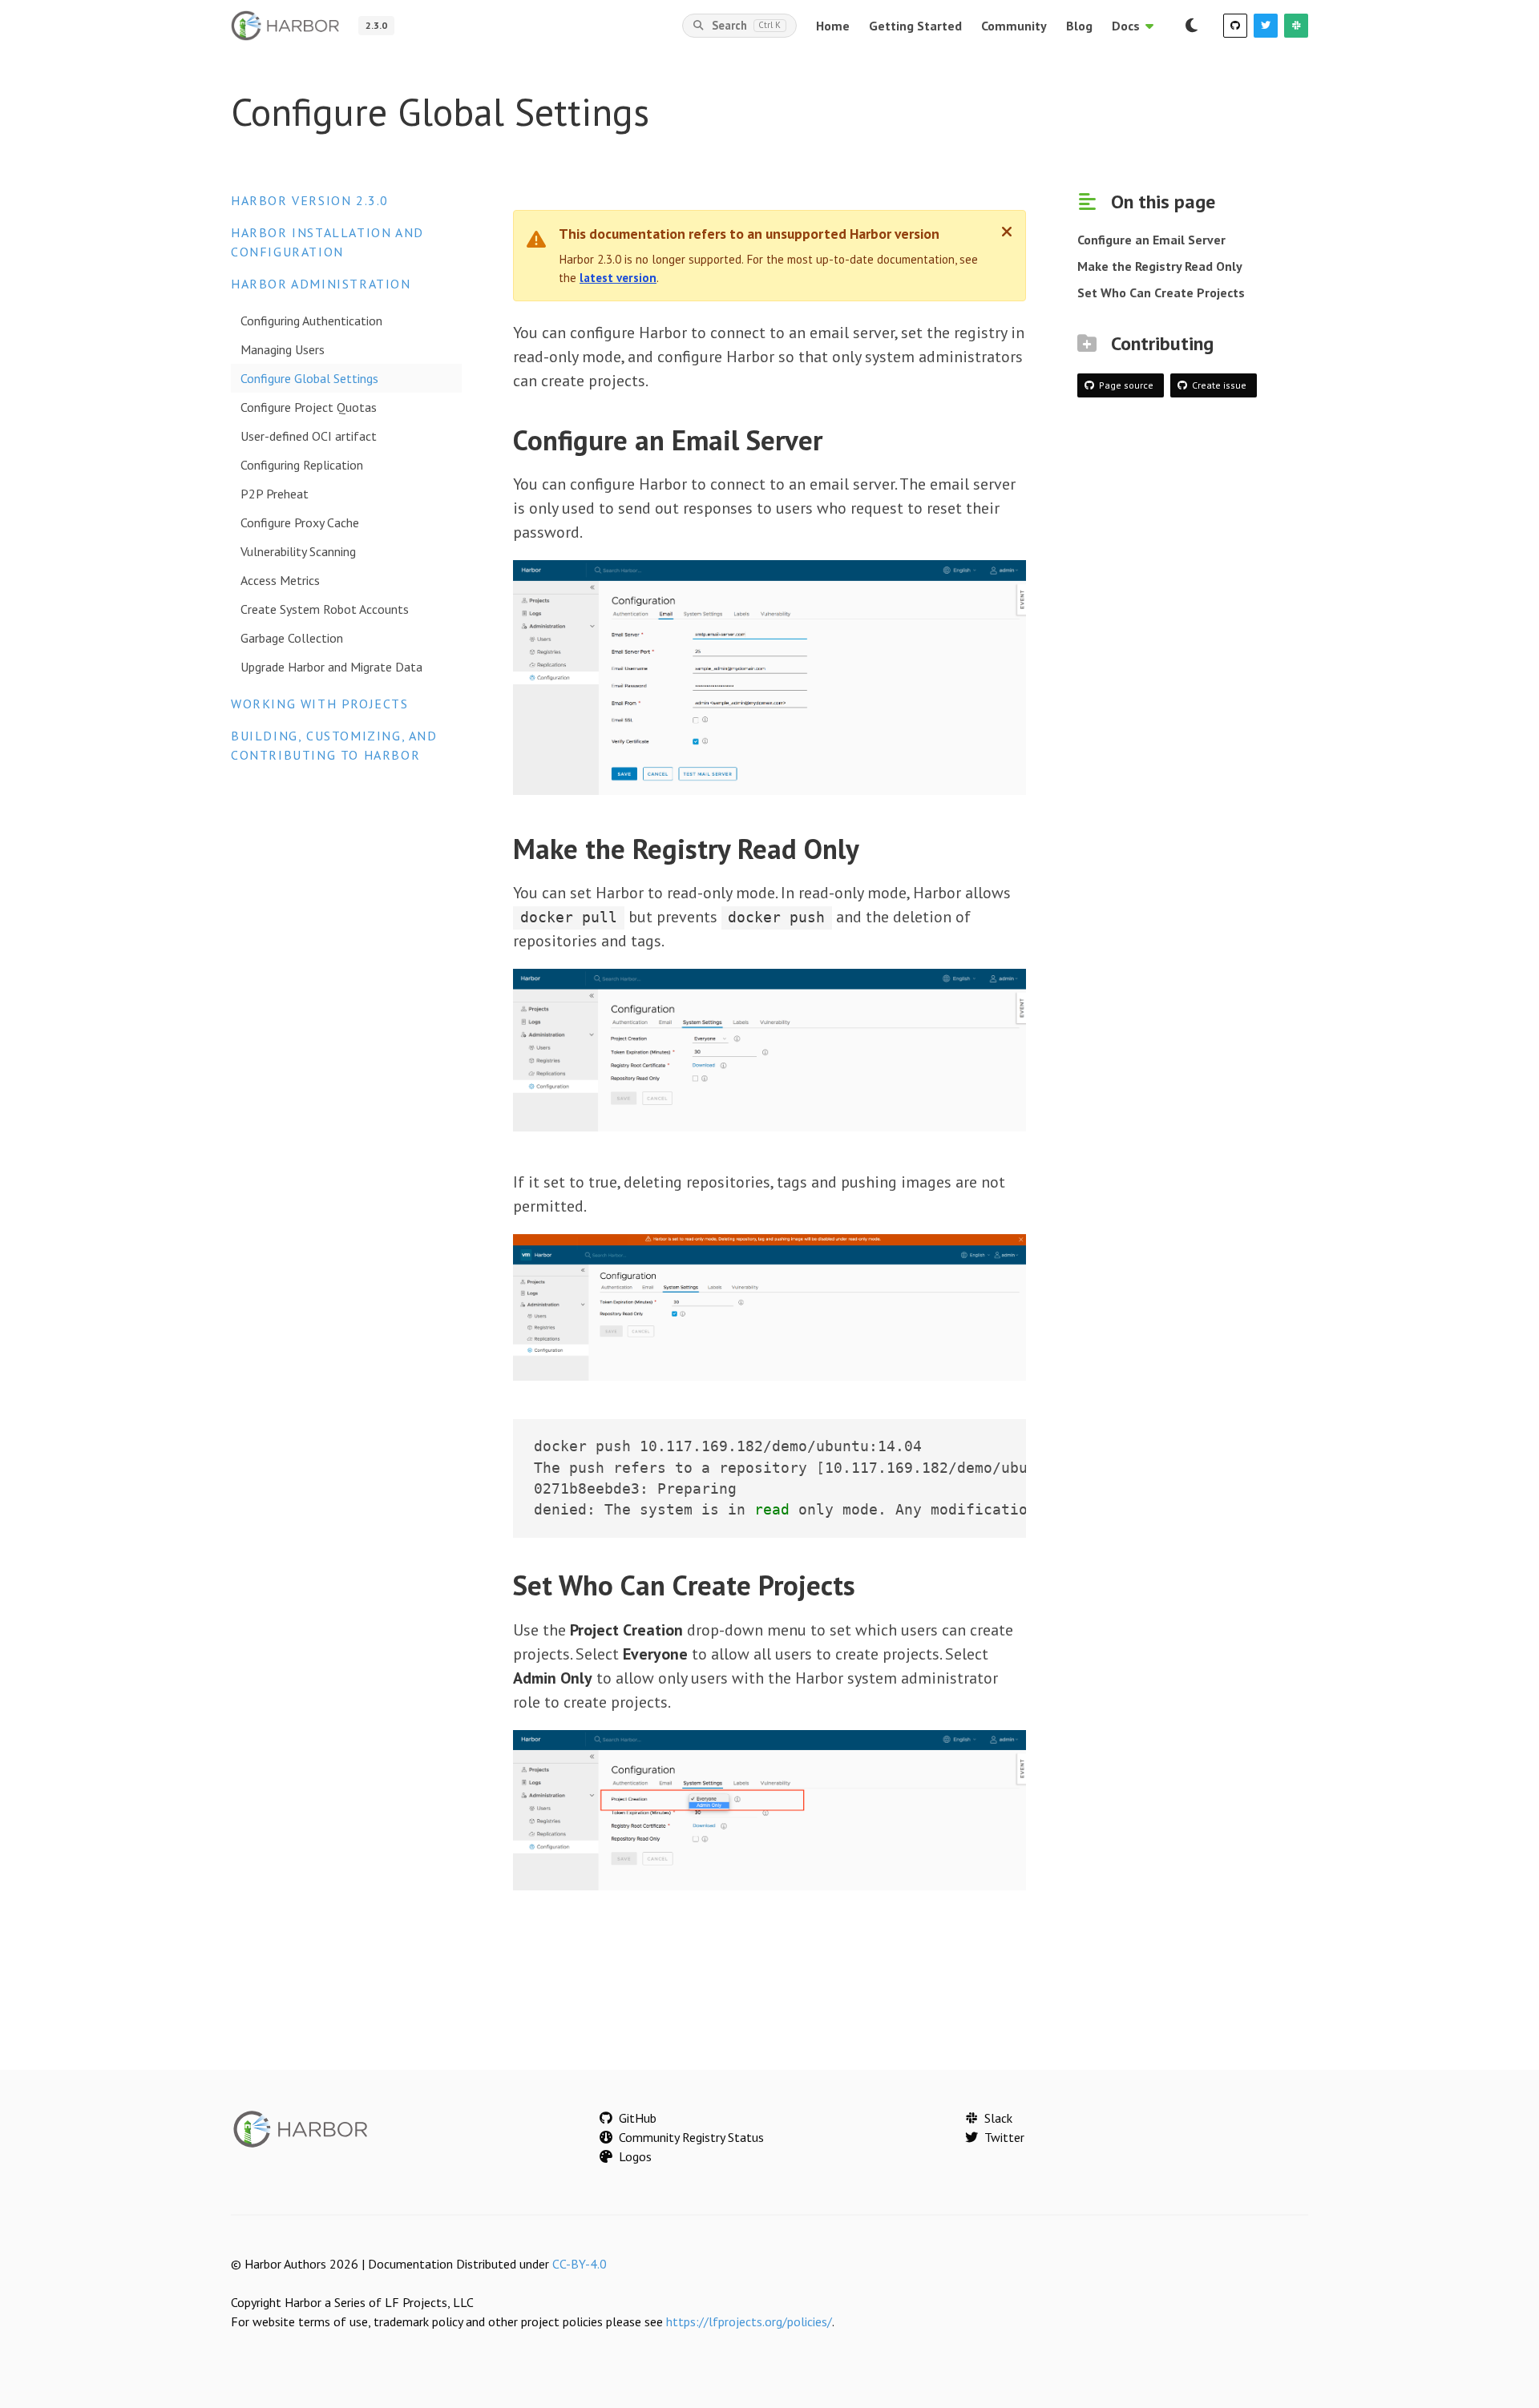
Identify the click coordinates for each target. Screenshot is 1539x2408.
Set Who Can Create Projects (1161, 292)
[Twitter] (1266, 26)
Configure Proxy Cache (300, 522)
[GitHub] (1235, 26)
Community (1014, 26)
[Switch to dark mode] (1191, 26)
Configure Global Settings (309, 378)
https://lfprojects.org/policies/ (749, 2321)
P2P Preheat (275, 494)
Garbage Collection (292, 638)
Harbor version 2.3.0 (310, 200)
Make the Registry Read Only (1160, 266)
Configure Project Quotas (309, 407)
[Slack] (1296, 26)
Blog (1079, 26)
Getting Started (915, 26)
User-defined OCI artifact (309, 436)
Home (833, 26)
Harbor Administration (321, 284)
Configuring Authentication (311, 321)
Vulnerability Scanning (298, 551)
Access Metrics (280, 580)
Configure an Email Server (1151, 240)
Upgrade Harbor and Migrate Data (331, 667)
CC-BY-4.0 (580, 2264)
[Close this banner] (1007, 232)
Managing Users (283, 349)
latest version (618, 278)
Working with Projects (320, 704)
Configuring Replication (302, 465)
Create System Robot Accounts (325, 609)
